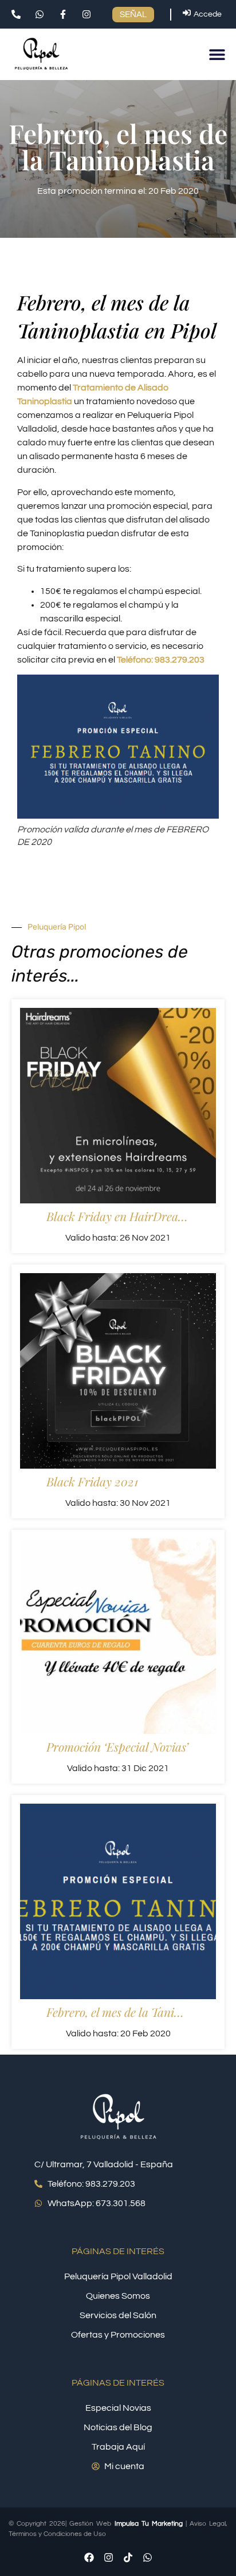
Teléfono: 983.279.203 (161, 660)
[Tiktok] (128, 2558)
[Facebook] (89, 2558)
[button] (217, 55)
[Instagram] (108, 2558)
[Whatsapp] (147, 2558)
